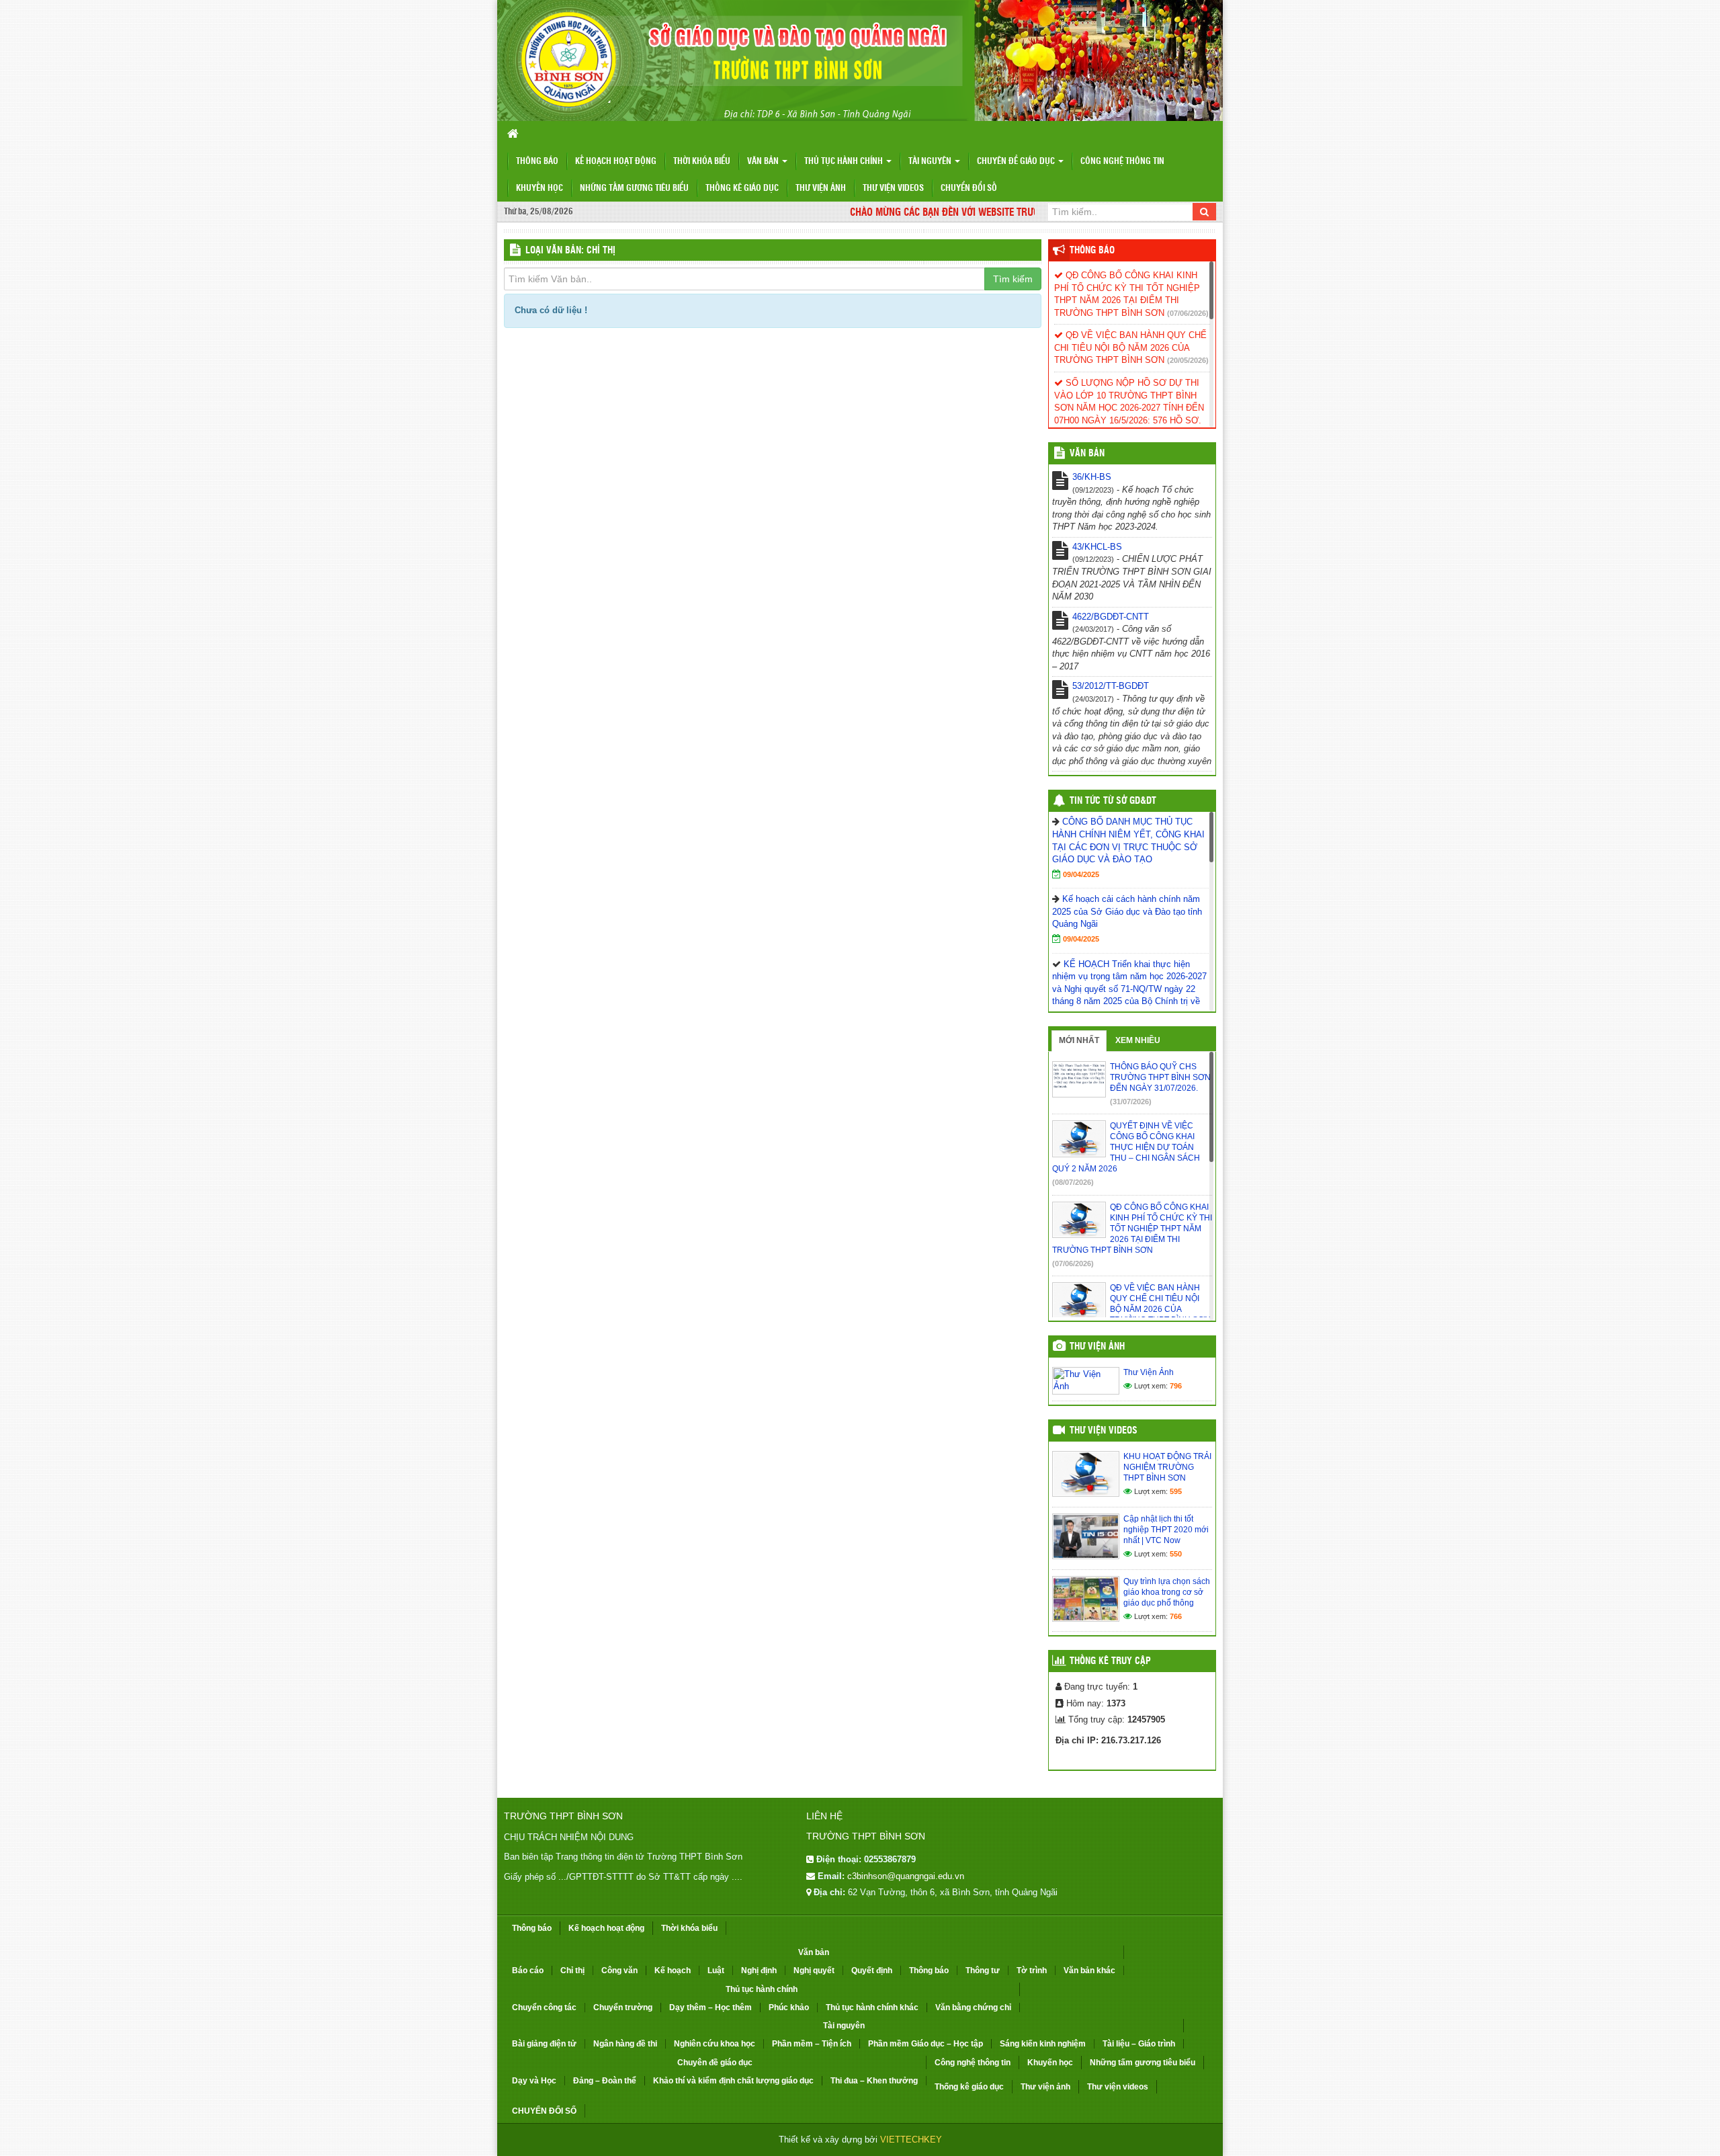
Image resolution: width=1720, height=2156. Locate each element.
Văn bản (764, 162)
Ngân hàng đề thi (625, 2044)
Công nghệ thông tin (1122, 162)
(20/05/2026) (1188, 360)
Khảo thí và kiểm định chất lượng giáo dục (733, 2081)
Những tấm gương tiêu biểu (634, 189)
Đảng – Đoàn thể (605, 2081)
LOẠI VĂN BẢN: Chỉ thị (570, 251)
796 (1176, 1386)
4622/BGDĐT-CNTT (1111, 617)
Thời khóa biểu (702, 162)
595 (1176, 1491)
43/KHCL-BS (1097, 547)
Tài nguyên (931, 162)
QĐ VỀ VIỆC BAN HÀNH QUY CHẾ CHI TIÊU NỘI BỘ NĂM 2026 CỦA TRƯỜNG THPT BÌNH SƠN (1130, 347)
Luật (716, 1971)
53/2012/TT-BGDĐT (1111, 686)
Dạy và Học (534, 2081)
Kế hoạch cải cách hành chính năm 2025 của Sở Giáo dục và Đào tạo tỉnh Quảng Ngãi (1127, 911)
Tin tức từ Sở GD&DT (1113, 801)
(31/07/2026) (1131, 1102)
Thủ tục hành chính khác (872, 2007)
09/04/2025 (1081, 874)
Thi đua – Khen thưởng (874, 2081)
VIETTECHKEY (911, 2140)
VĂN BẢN (1087, 454)
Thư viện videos (893, 189)
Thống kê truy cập (1110, 1661)
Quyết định (872, 1971)
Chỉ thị (572, 1971)
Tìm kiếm (1013, 279)
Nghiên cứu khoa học (715, 2044)
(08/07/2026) (1073, 1182)
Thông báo (537, 162)
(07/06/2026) (1188, 313)
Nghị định (759, 1971)
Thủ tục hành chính (845, 162)
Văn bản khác (1089, 1971)
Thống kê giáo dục (742, 189)
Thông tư (983, 1971)
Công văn (619, 1971)
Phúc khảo (789, 2007)
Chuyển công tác (544, 2007)
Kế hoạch (673, 1971)
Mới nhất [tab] (1079, 1040)
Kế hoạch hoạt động (616, 162)
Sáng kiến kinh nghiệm (1043, 2044)
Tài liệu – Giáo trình (1139, 2044)
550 (1176, 1554)
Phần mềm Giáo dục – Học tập (926, 2044)
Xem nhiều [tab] (1138, 1040)
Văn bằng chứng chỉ (973, 2007)
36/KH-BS (1092, 477)
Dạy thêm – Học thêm (711, 2007)
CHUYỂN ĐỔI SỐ (969, 189)
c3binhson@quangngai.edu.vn (906, 1876)
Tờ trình (1032, 1971)
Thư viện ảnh (821, 189)
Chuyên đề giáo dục (1017, 162)
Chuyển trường (623, 2007)
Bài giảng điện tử (544, 2044)
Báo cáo (528, 1971)
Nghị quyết (814, 1971)
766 (1176, 1616)
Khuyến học (540, 189)
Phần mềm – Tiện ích (812, 2044)
